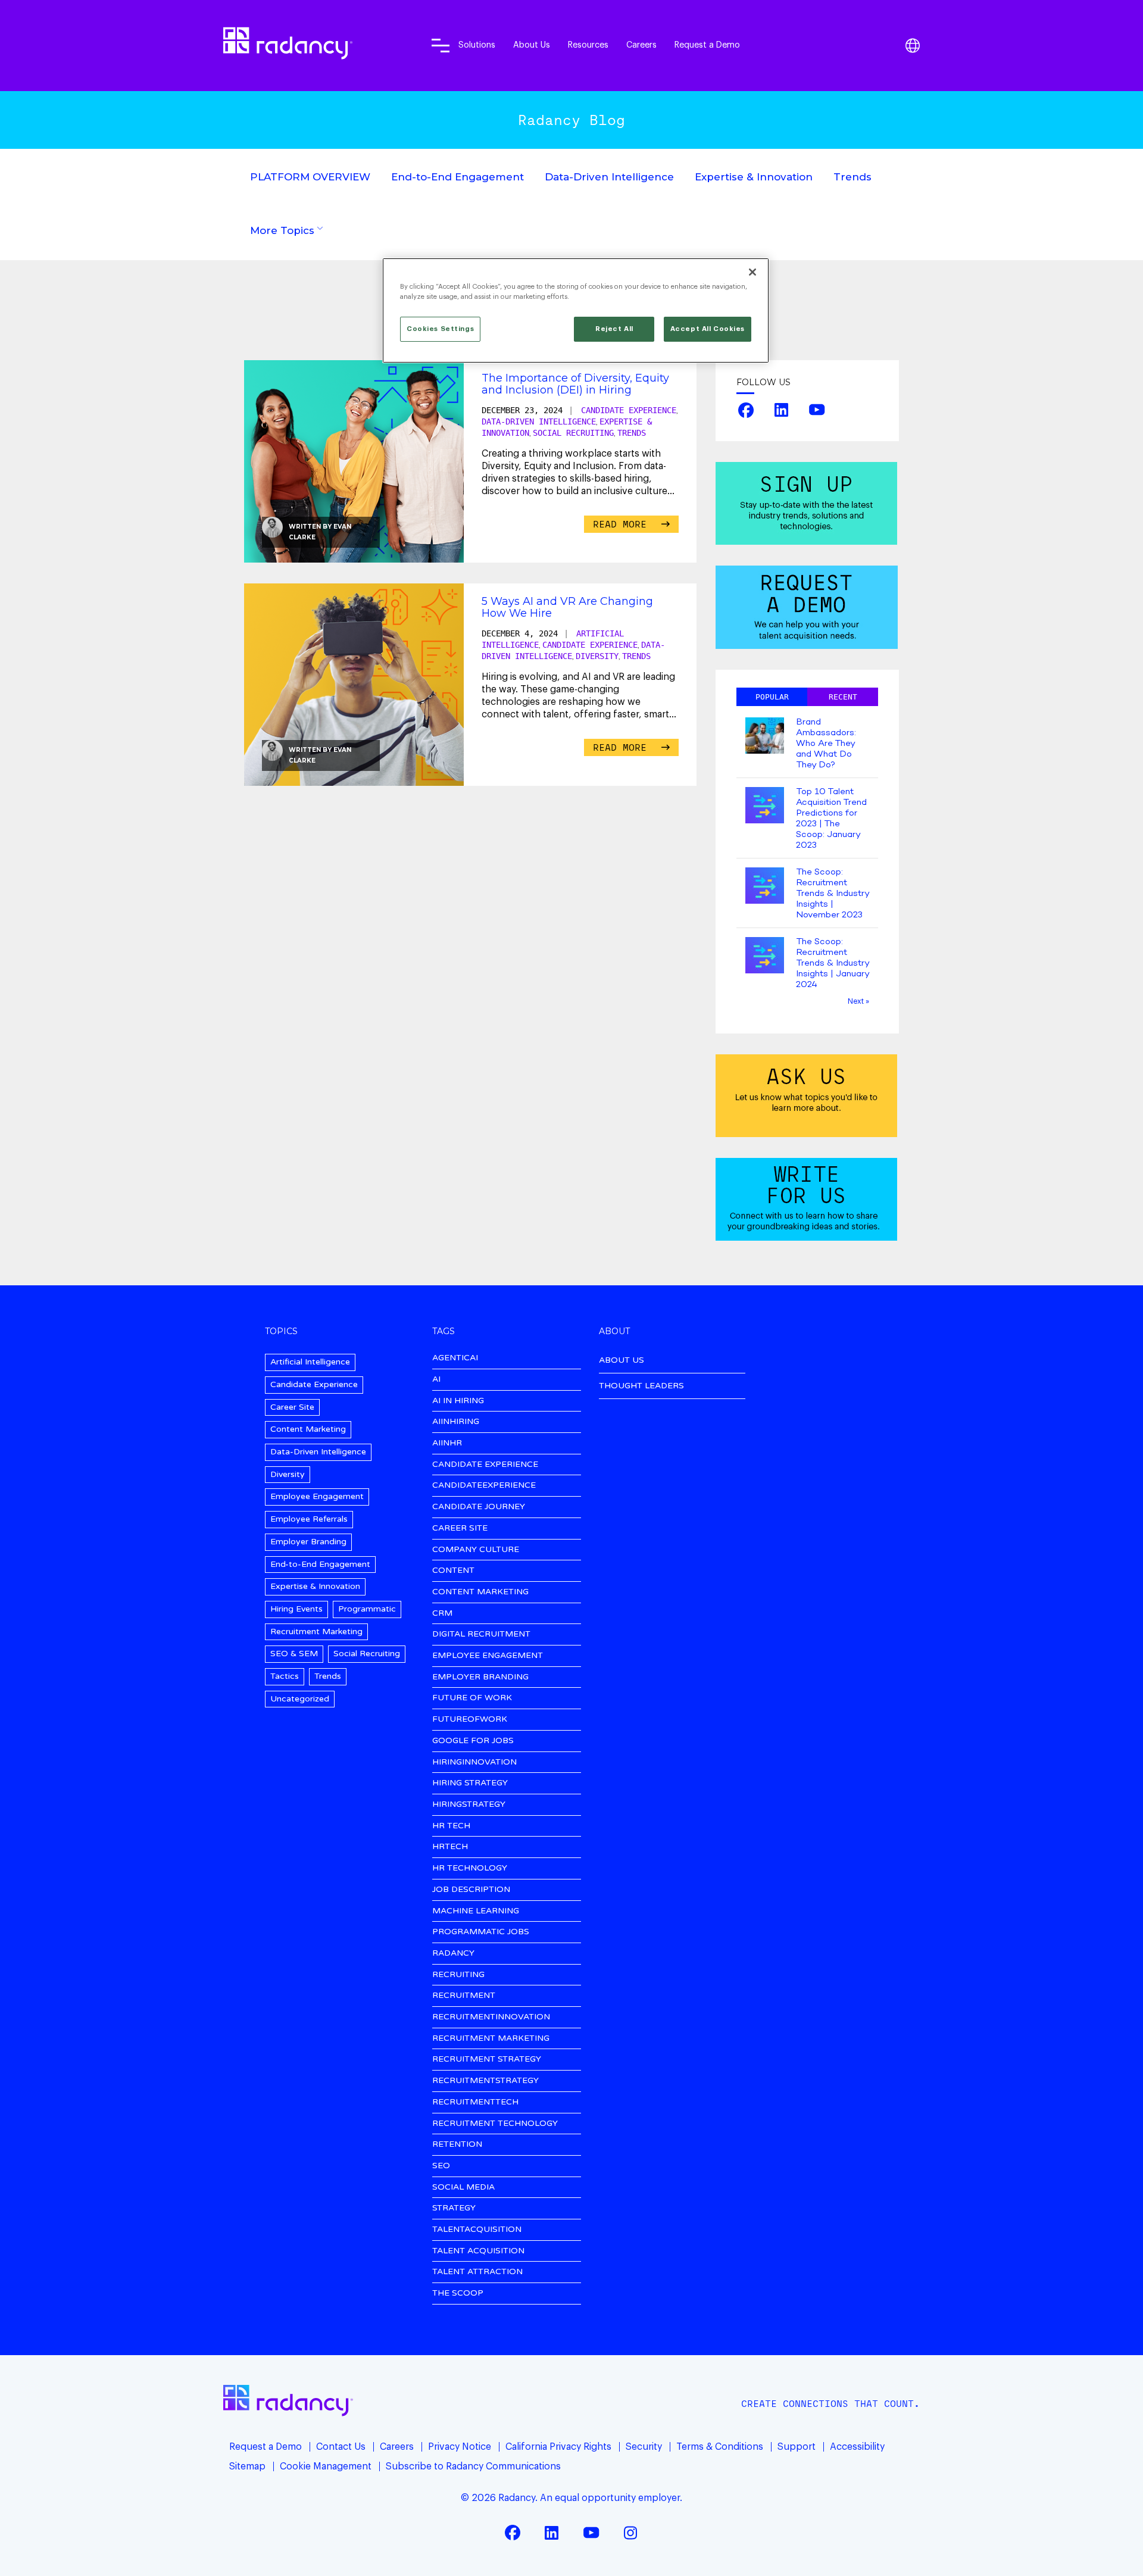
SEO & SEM (294, 1654)
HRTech (450, 1847)
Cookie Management (326, 2466)
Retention (457, 2145)
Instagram (630, 2533)
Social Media (463, 2188)
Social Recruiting (573, 433)
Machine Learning (476, 1911)
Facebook (746, 410)
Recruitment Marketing (316, 1632)
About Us (532, 45)
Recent (843, 697)
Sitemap (247, 2466)
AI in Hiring (458, 1401)
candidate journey (479, 1507)
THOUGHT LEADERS (641, 1386)
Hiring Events (296, 1609)
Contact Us (341, 2447)
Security (644, 2447)
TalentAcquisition (477, 2230)
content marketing (480, 1592)
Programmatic (367, 1609)
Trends (852, 177)
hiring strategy (470, 1783)
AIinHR (447, 1443)
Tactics (285, 1676)
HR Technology (470, 1868)
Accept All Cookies (708, 329)
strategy (454, 2208)
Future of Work (472, 1698)
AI (436, 1380)
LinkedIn (782, 410)
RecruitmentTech (475, 2102)
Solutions (477, 45)
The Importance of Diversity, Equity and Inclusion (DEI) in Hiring (575, 384)
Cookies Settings (440, 329)
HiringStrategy (469, 1805)
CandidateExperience (484, 1486)
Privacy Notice (460, 2447)
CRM (442, 1614)
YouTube (817, 410)
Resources (588, 45)
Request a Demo (707, 45)
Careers (641, 45)
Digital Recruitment (481, 1634)
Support (797, 2447)
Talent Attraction (477, 2272)
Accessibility (857, 2447)
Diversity (597, 656)
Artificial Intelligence (310, 1362)
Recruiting (458, 1975)
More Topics (282, 230)
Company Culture (476, 1550)
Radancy (453, 1954)
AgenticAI (455, 1358)
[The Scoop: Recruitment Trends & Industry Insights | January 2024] (765, 956)
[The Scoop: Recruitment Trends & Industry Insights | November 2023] (765, 887)
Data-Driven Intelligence (609, 177)
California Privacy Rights (558, 2447)
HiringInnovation (474, 1762)
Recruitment (464, 1996)
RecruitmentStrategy (485, 2081)
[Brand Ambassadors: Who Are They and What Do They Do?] (765, 737)
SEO (441, 2166)
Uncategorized (300, 1699)
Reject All (614, 329)
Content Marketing (308, 1429)
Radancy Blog (571, 120)
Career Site (292, 1407)
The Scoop (458, 2294)
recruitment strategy (487, 2060)
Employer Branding (308, 1542)
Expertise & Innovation (754, 177)
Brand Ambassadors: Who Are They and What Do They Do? (826, 744)
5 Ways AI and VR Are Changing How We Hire (567, 607)
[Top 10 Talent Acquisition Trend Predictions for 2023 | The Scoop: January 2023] (765, 806)
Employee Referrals (309, 1519)
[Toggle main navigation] (441, 45)
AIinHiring (456, 1422)
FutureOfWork (470, 1720)
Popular (772, 697)
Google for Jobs (473, 1741)
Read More (623, 524)
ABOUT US (622, 1360)
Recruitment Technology (495, 2124)
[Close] (752, 272)
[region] (576, 310)
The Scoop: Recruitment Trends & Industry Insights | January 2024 (833, 963)
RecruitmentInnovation (491, 2017)
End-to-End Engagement (457, 177)
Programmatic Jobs (481, 1932)
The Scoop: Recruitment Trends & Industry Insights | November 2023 (833, 894)
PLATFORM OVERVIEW (310, 177)
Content (453, 1571)
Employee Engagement (317, 1496)
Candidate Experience (629, 410)
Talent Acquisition (478, 2251)
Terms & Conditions (720, 2447)
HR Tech (451, 1826)
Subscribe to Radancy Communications (473, 2466)
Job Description (471, 1890)
